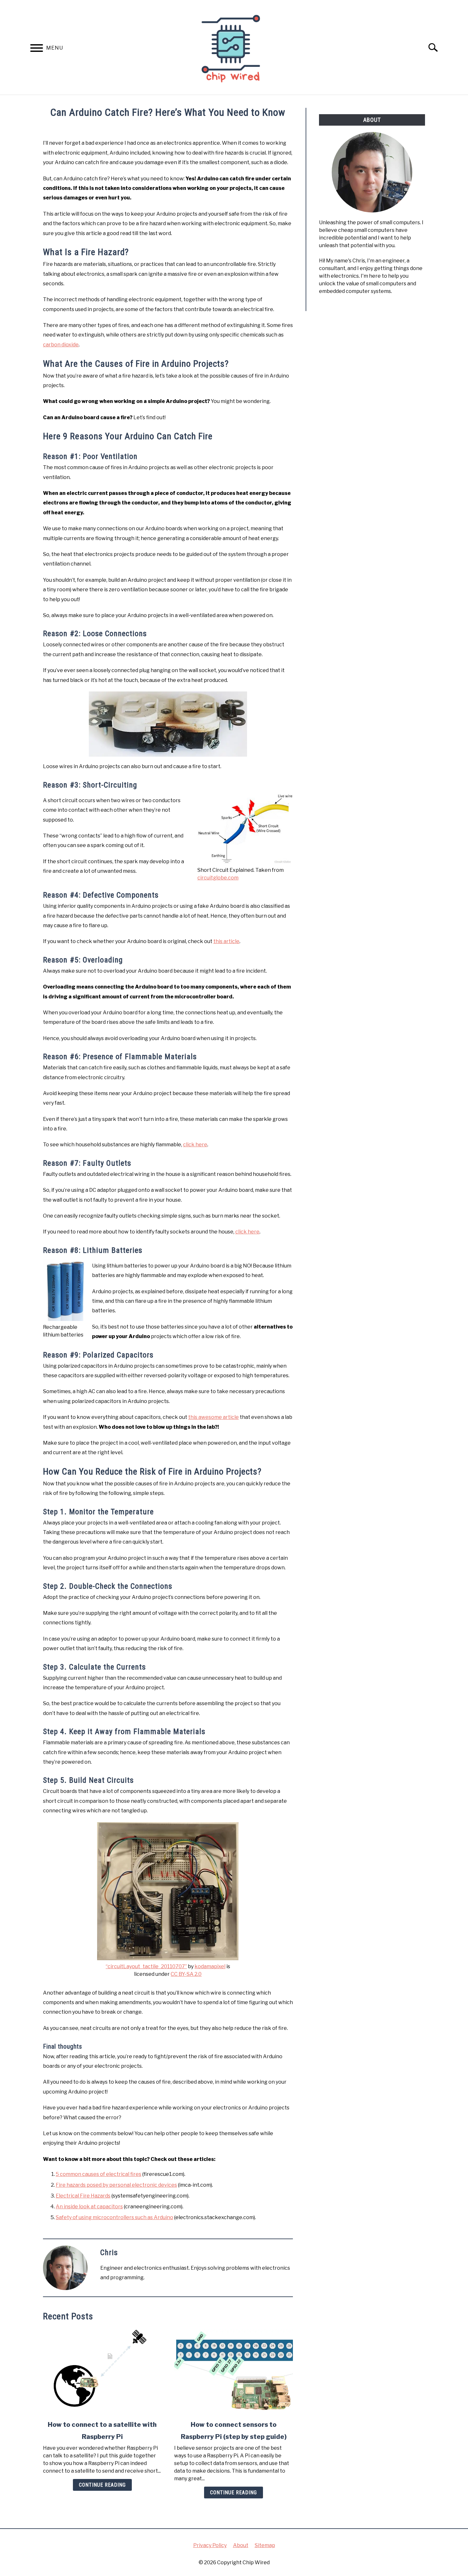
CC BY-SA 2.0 (186, 1974)
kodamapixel (210, 1966)
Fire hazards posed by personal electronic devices (116, 2185)
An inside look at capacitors (89, 2207)
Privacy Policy (210, 2545)
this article (226, 941)
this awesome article (213, 1417)
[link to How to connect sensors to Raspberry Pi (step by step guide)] (233, 2371)
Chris (109, 2253)
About (241, 2545)
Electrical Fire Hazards (83, 2196)
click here (195, 1145)
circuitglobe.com (218, 878)
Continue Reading (102, 2485)
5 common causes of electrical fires (99, 2174)
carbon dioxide (61, 345)
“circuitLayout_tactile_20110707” (146, 1966)
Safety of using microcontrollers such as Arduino (114, 2217)
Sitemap (265, 2545)
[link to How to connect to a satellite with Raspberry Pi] (102, 2371)
